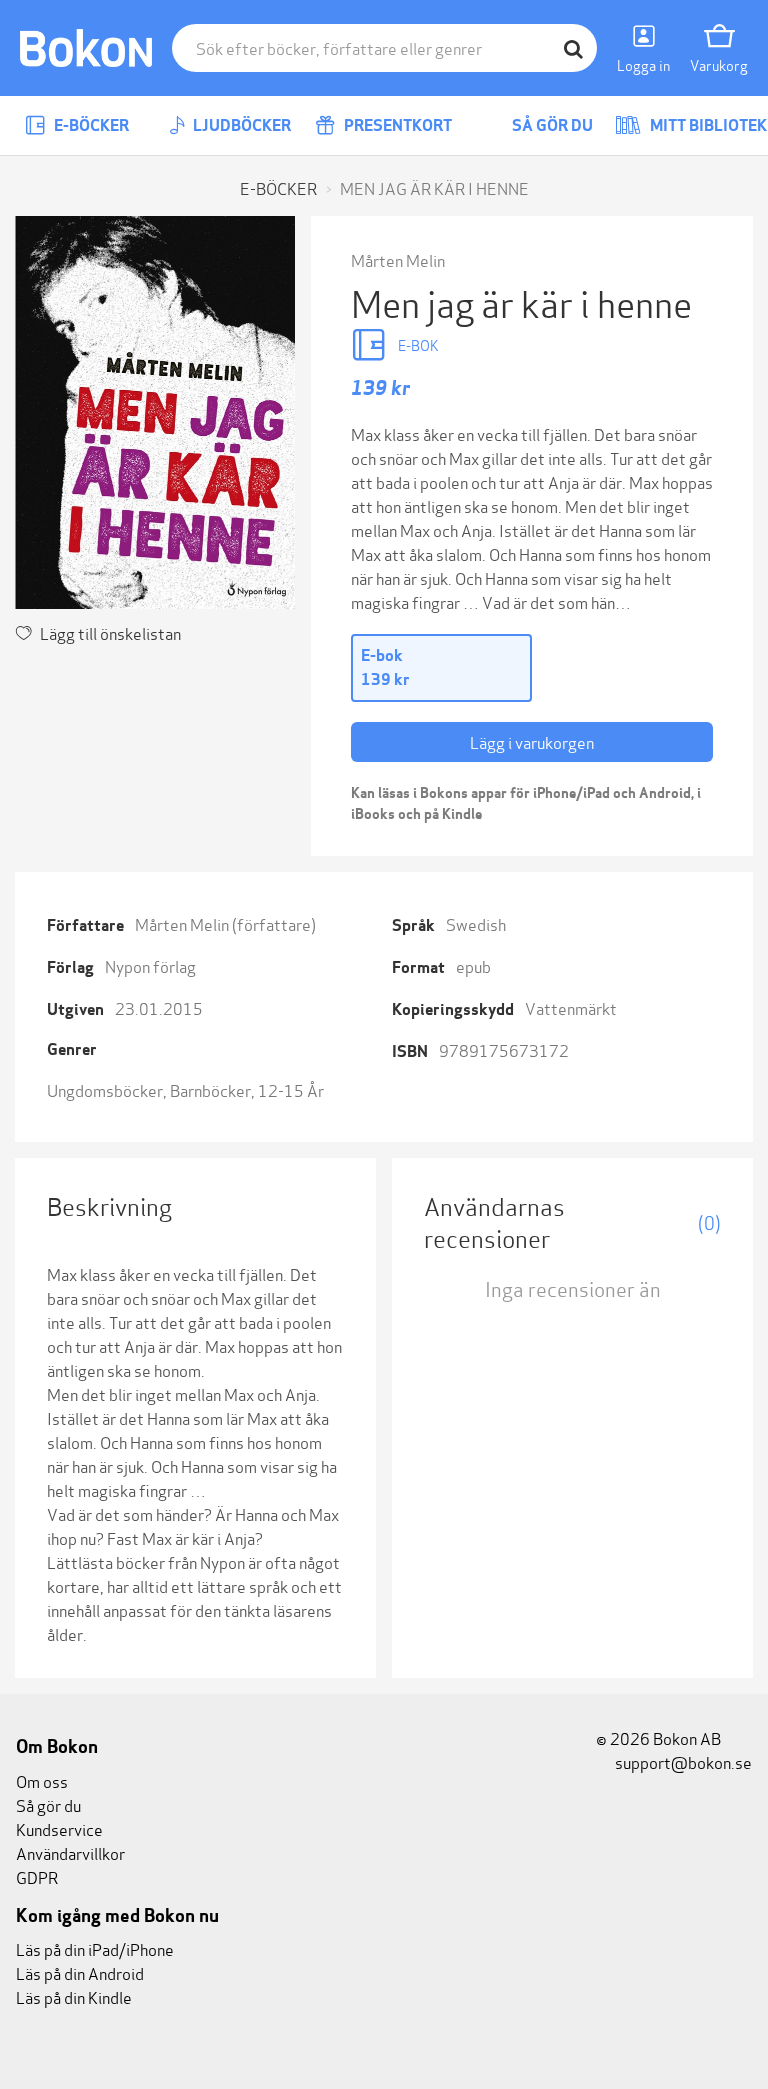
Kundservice (59, 1828)
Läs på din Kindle (74, 1996)
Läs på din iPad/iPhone (95, 1948)
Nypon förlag (150, 965)
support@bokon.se (682, 1761)
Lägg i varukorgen (532, 741)
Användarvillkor (70, 1852)
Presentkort (396, 125)
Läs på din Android (80, 1972)
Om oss (42, 1780)
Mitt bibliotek (707, 125)
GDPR (37, 1876)
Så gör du (551, 125)
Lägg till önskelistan (110, 632)
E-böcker (90, 125)
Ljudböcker (240, 125)
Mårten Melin (398, 259)
